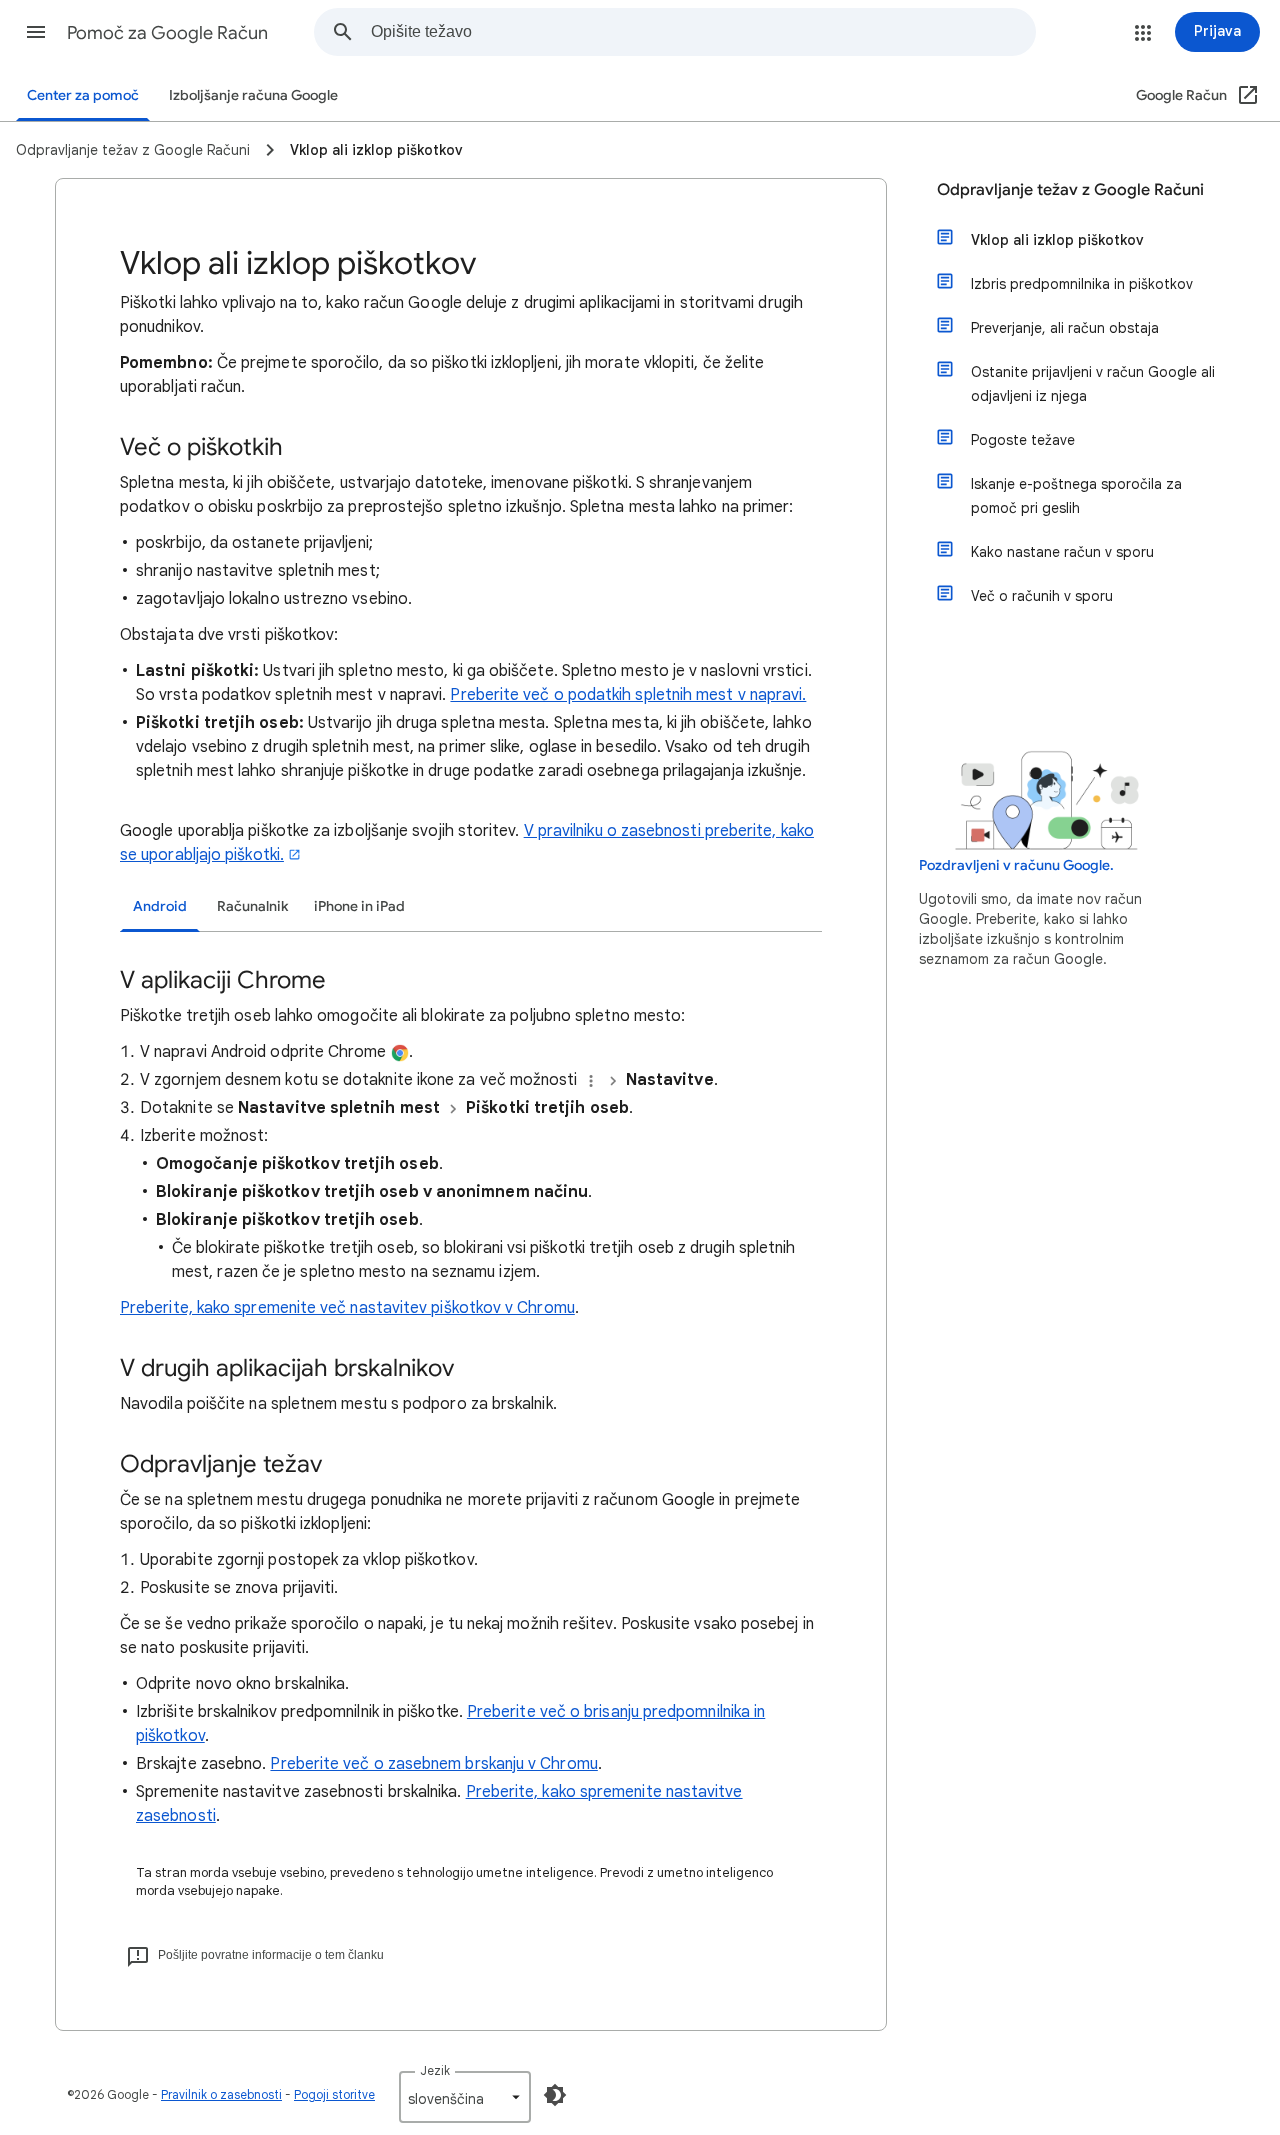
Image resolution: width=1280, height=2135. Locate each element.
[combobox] (703, 32)
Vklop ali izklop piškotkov (1057, 240)
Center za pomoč (83, 95)
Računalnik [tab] (252, 906)
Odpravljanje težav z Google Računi (1070, 190)
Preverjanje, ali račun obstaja (1065, 328)
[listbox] (465, 2097)
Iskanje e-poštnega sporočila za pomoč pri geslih (1076, 496)
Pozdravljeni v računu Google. (1016, 865)
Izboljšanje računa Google (253, 95)
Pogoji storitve (334, 2094)
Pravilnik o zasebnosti (221, 2094)
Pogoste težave (1023, 440)
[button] (36, 32)
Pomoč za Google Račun (167, 33)
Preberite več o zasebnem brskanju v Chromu (433, 1764)
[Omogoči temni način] (555, 2095)
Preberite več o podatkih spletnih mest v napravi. (628, 695)
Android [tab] (160, 906)
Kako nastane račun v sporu (1062, 552)
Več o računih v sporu (1042, 596)
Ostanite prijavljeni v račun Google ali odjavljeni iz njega (1093, 384)
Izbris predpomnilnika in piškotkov (1082, 284)
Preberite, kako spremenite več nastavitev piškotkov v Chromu (347, 1308)
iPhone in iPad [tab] (359, 906)
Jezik (435, 2070)
